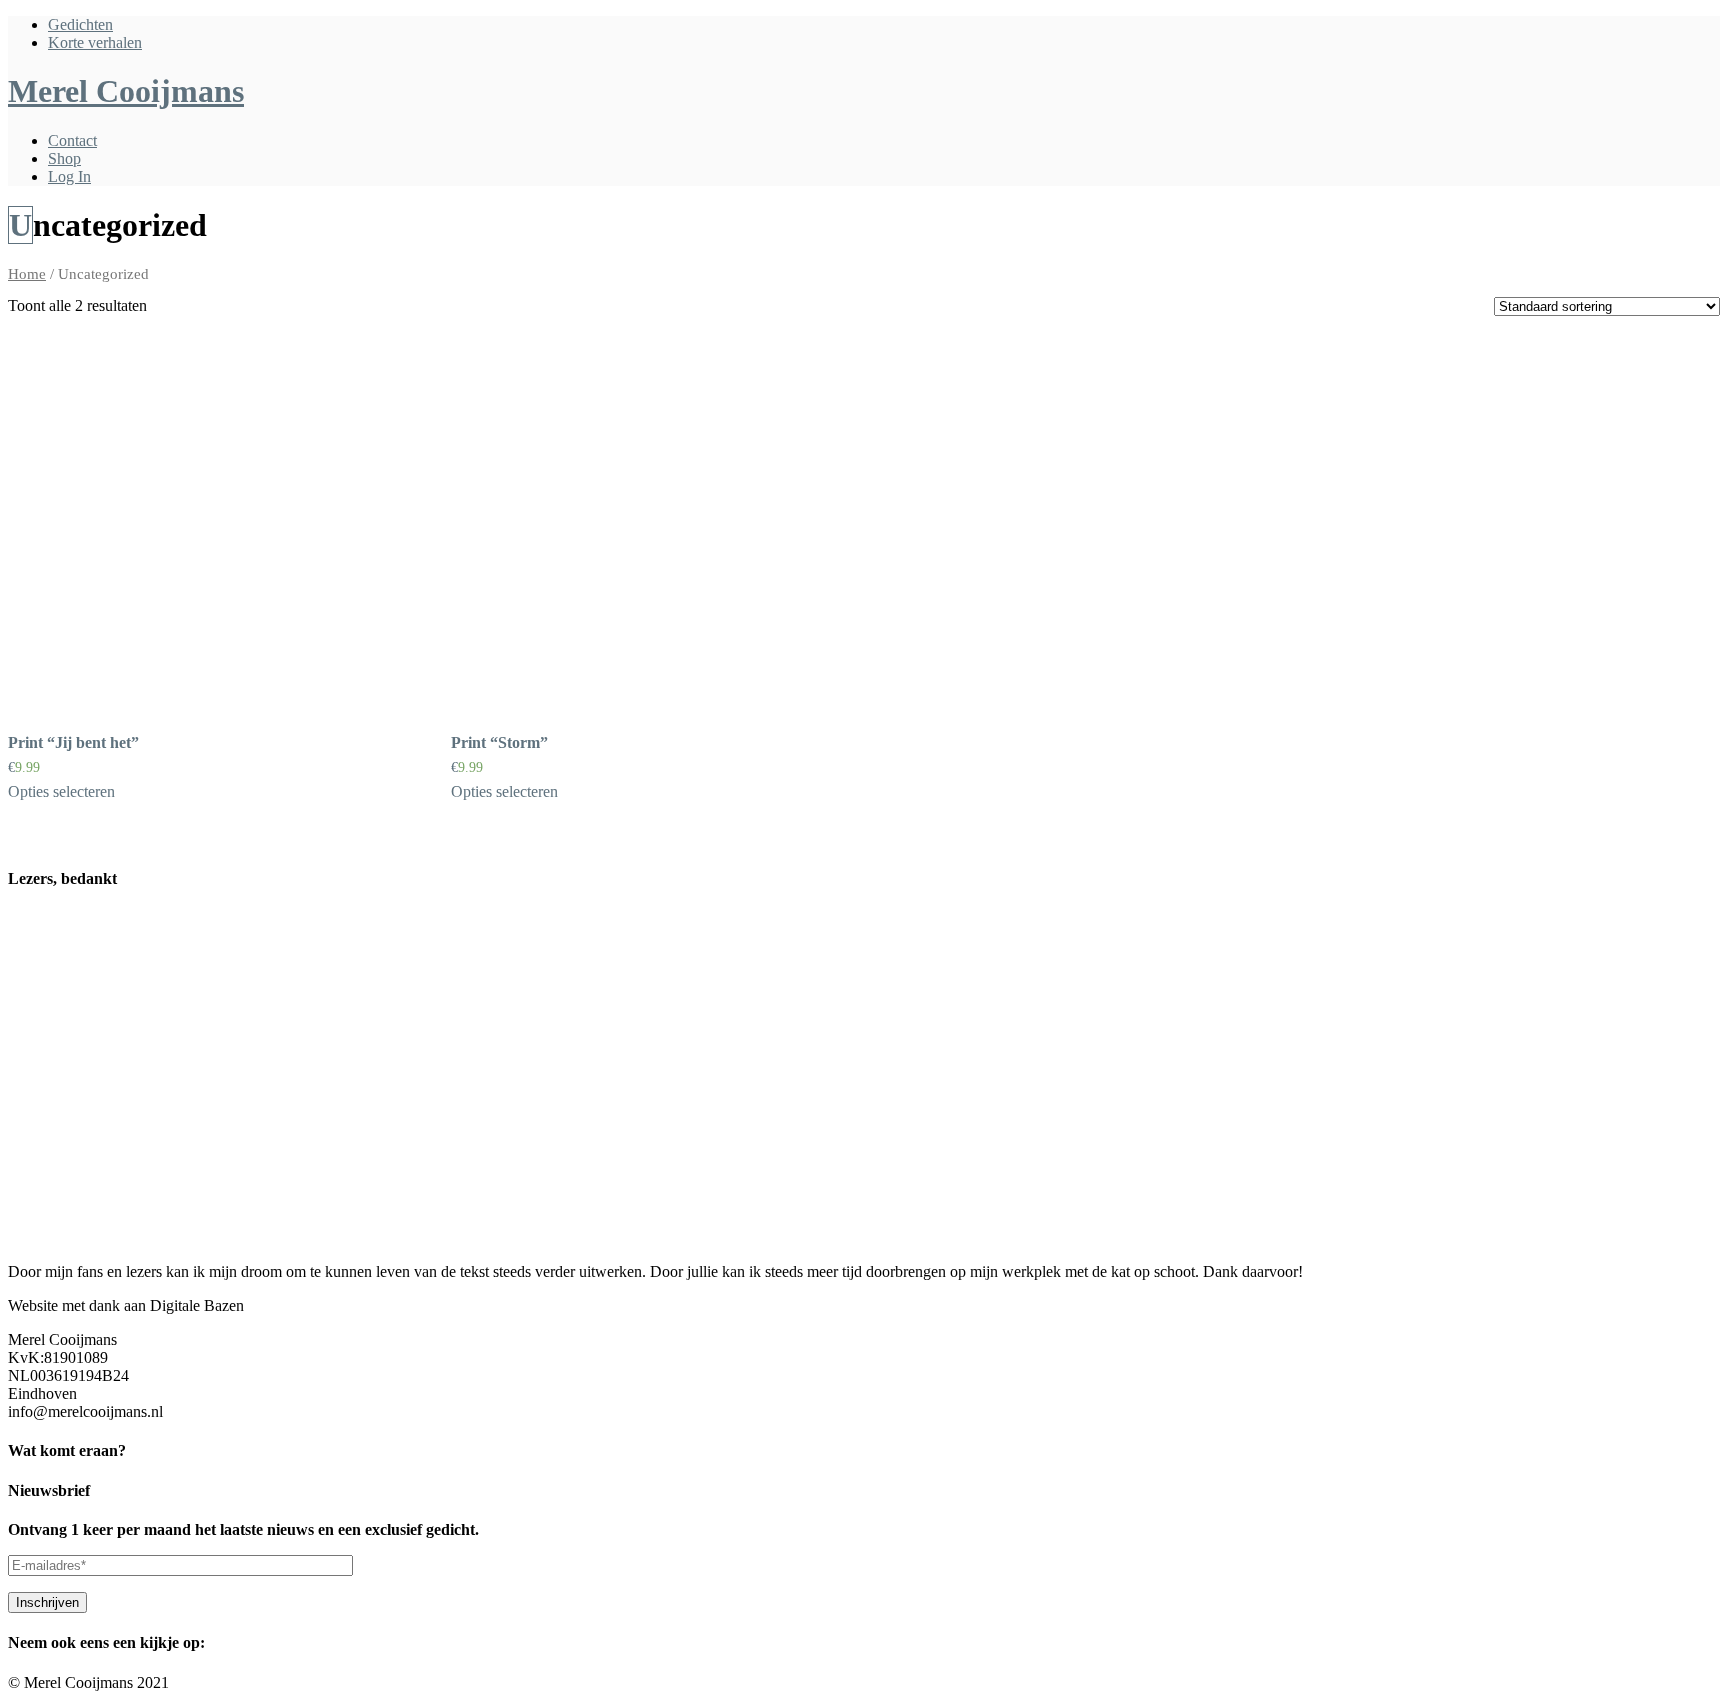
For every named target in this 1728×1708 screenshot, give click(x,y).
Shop (64, 158)
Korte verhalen (95, 42)
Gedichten (80, 24)
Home (27, 274)
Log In (69, 176)
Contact (72, 140)
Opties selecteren (61, 791)
